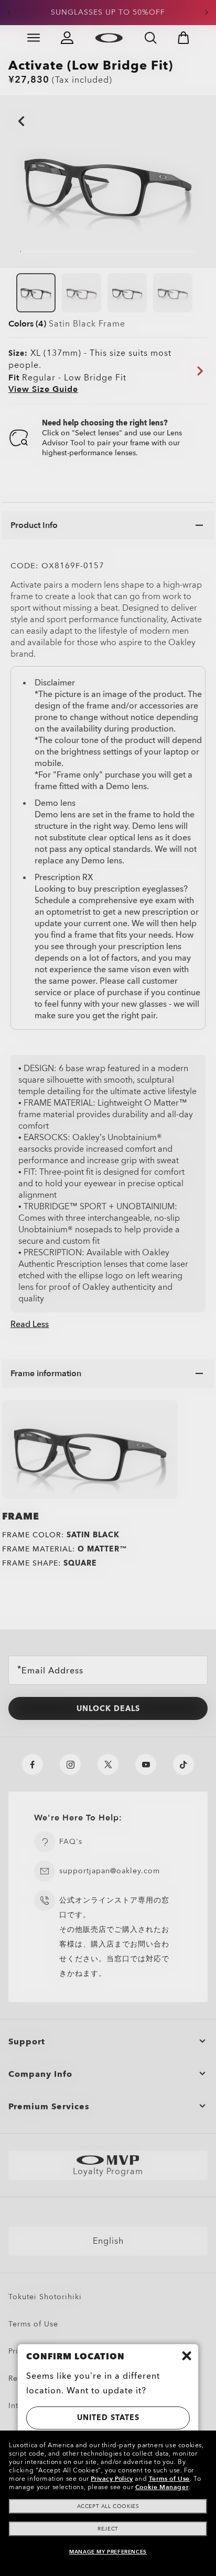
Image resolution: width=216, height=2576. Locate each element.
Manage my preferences (108, 2552)
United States (108, 2418)
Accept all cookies (108, 2506)
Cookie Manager (162, 2487)
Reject (108, 2529)
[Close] (187, 2356)
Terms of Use (169, 2479)
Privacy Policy (112, 2479)
